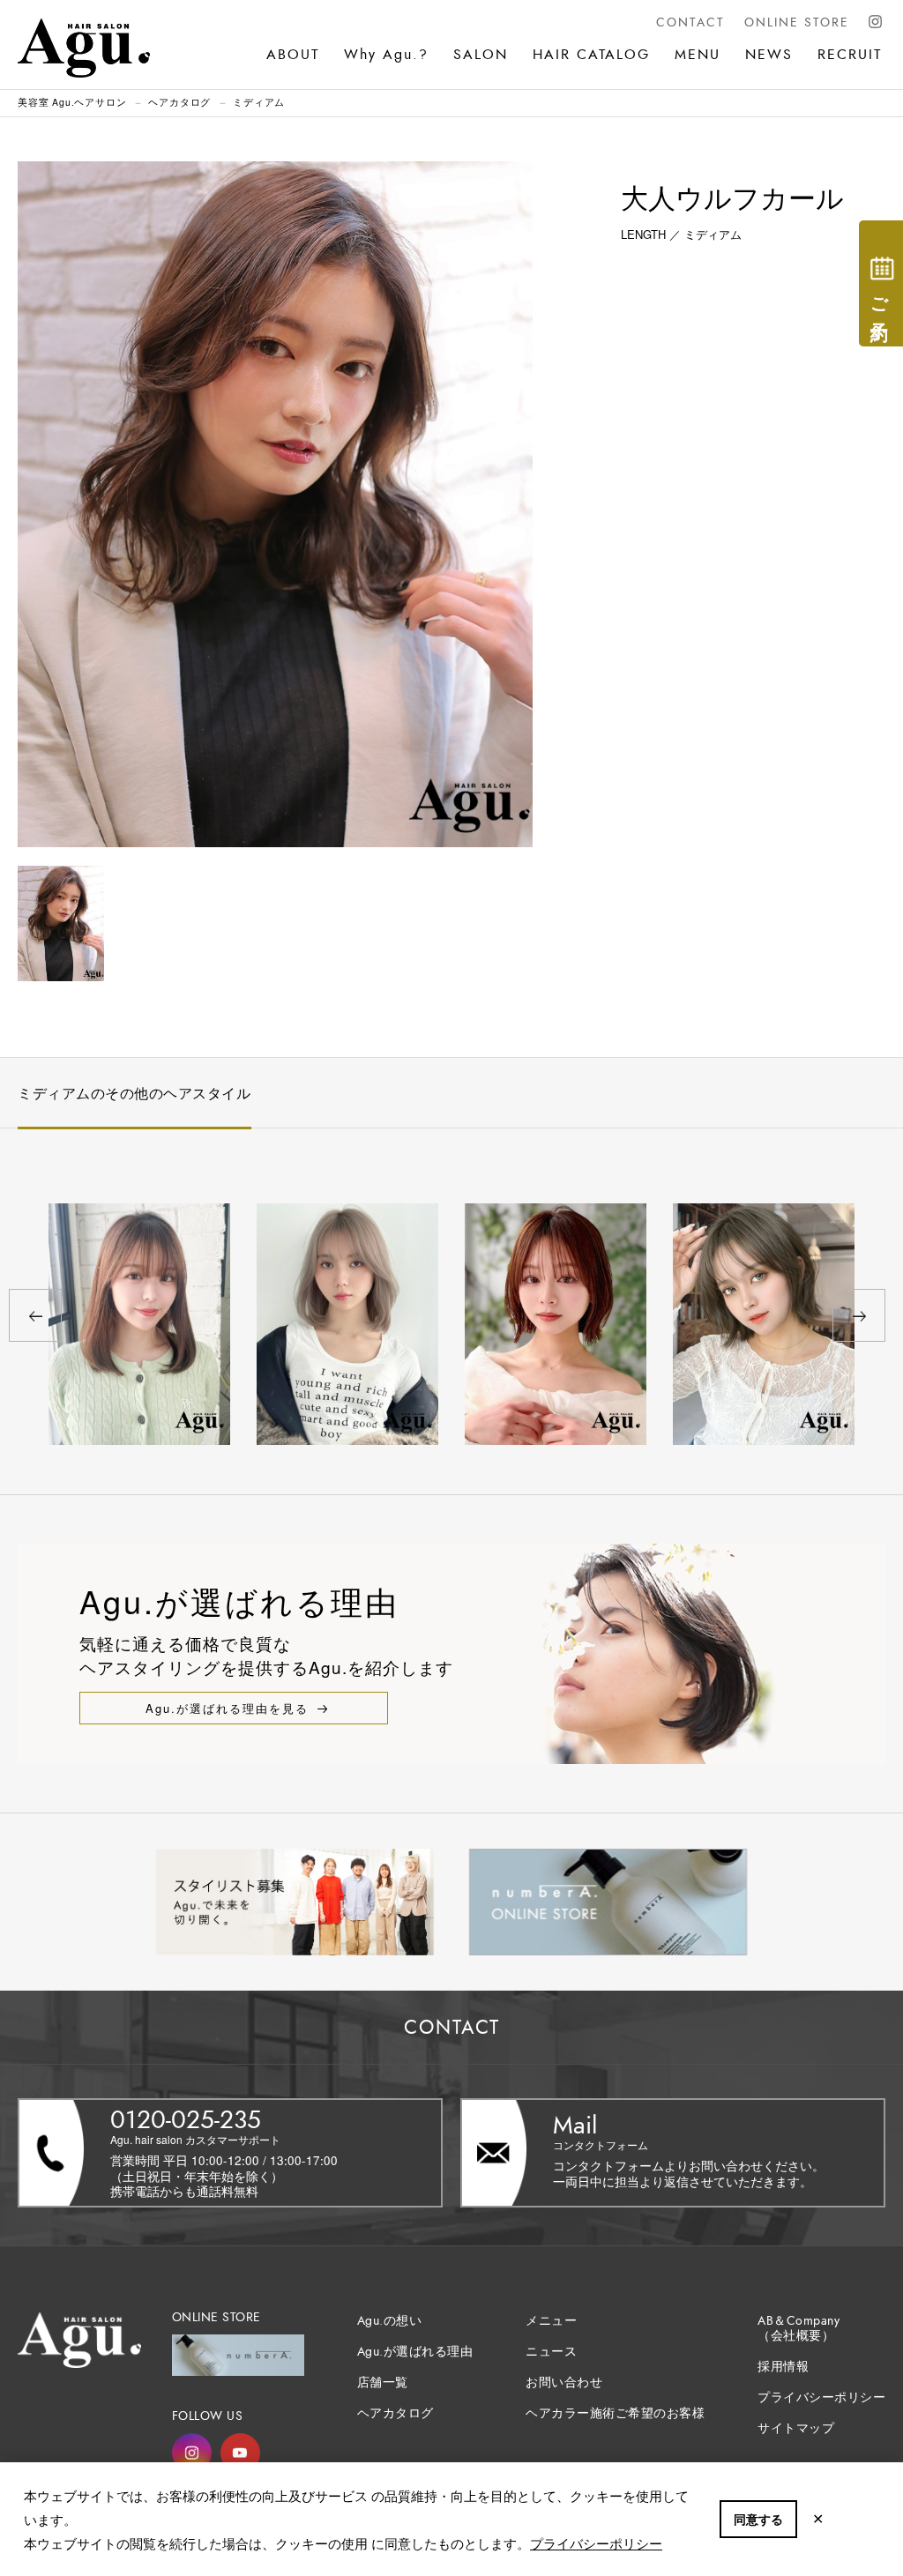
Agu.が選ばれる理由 (415, 2352)
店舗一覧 (383, 2382)
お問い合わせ (564, 2382)
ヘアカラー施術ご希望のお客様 (615, 2413)
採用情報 (783, 2367)
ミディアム (259, 102)
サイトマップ (796, 2428)
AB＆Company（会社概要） (799, 2328)
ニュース (551, 2352)
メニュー (551, 2321)
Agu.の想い (390, 2321)
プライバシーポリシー (596, 2543)
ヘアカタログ (179, 102)
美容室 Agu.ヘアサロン (72, 102)
